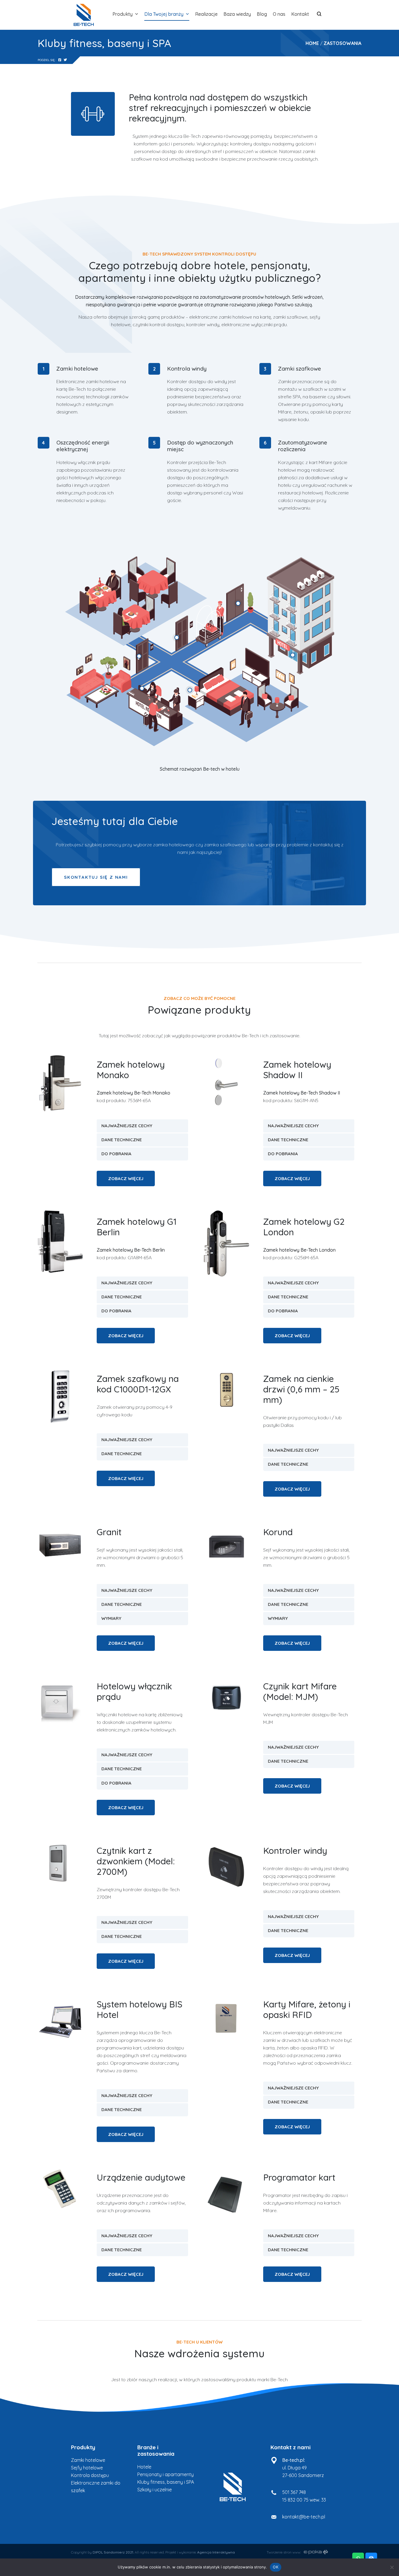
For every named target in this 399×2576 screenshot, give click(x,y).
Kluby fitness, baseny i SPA (166, 2482)
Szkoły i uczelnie (155, 2490)
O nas (279, 14)
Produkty (123, 14)
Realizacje (206, 14)
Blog (262, 14)
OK (276, 2567)
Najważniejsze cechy (127, 1126)
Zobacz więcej (126, 1178)
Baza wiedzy (237, 14)
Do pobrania (116, 1154)
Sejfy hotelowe (87, 2468)
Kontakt (300, 14)
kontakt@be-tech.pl (304, 2517)
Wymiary (111, 1618)
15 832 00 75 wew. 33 (304, 2500)
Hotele (144, 2467)
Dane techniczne (122, 1140)
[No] (392, 2567)
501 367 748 (294, 2492)
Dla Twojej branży (164, 14)
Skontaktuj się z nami (96, 877)
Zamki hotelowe (88, 2460)
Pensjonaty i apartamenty (165, 2474)
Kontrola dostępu (90, 2475)
